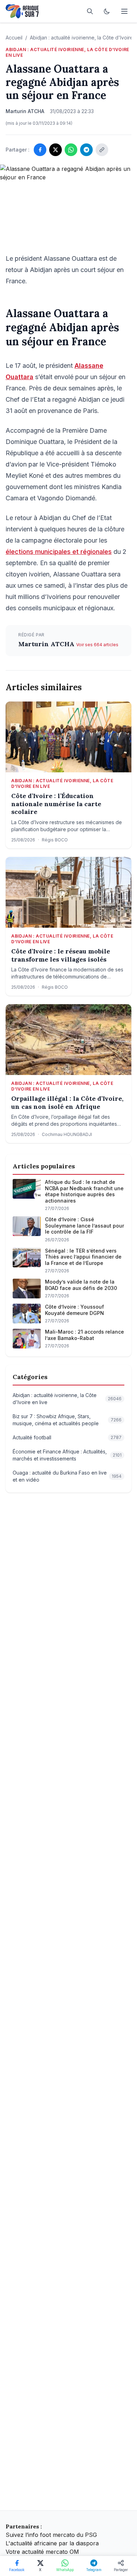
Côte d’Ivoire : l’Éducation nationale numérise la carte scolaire (56, 804)
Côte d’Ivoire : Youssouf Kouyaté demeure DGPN (74, 1310)
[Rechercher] (90, 11)
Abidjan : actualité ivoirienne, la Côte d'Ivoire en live (67, 52)
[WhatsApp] (71, 150)
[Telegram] (86, 150)
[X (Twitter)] (56, 150)
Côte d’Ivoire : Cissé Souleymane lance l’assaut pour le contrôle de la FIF (84, 1225)
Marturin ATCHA (47, 644)
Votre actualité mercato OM (42, 2552)
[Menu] (124, 11)
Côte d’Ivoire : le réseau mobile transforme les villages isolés (61, 955)
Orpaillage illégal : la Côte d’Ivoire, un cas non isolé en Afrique (67, 1103)
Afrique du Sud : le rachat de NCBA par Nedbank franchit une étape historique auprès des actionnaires (84, 1191)
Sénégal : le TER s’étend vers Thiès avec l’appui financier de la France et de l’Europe (83, 1257)
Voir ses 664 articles (97, 645)
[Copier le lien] (102, 150)
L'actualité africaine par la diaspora (52, 2543)
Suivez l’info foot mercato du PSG (51, 2535)
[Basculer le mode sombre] (107, 11)
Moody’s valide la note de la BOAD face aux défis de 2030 (81, 1285)
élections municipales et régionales (59, 552)
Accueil (14, 38)
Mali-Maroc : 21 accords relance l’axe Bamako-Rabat (84, 1335)
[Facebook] (40, 150)
